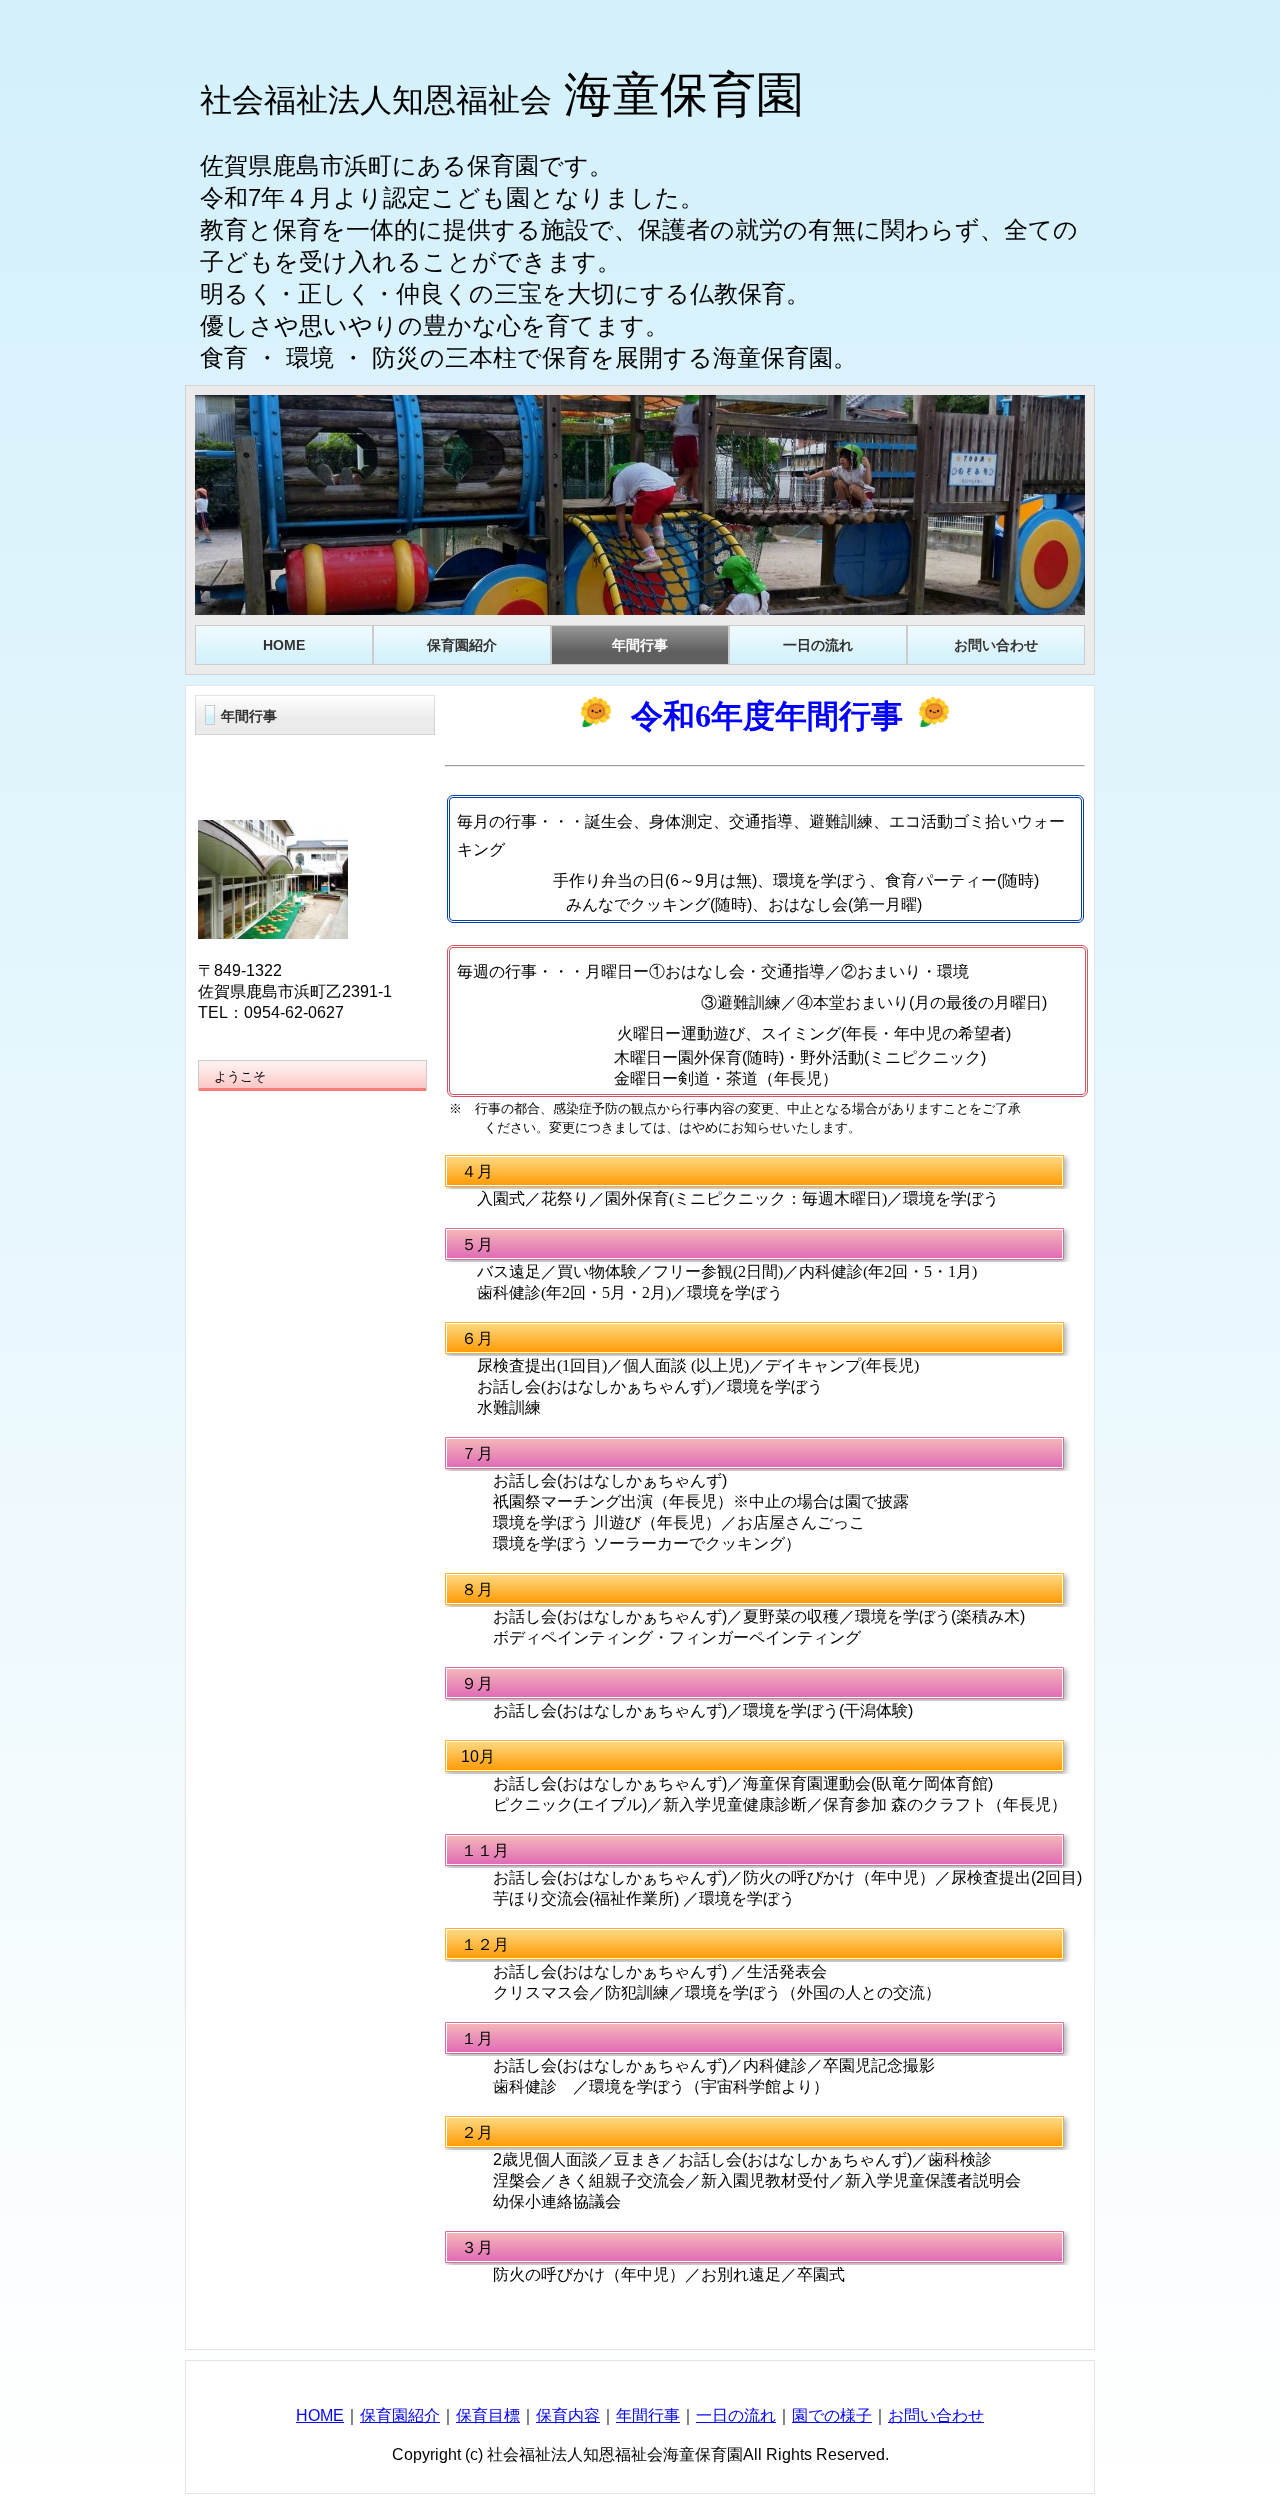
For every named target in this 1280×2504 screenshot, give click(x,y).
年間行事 (648, 2415)
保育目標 (488, 2415)
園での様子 (832, 2415)
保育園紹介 (400, 2415)
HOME (320, 2415)
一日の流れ (736, 2415)
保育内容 (568, 2415)
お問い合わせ (936, 2415)
